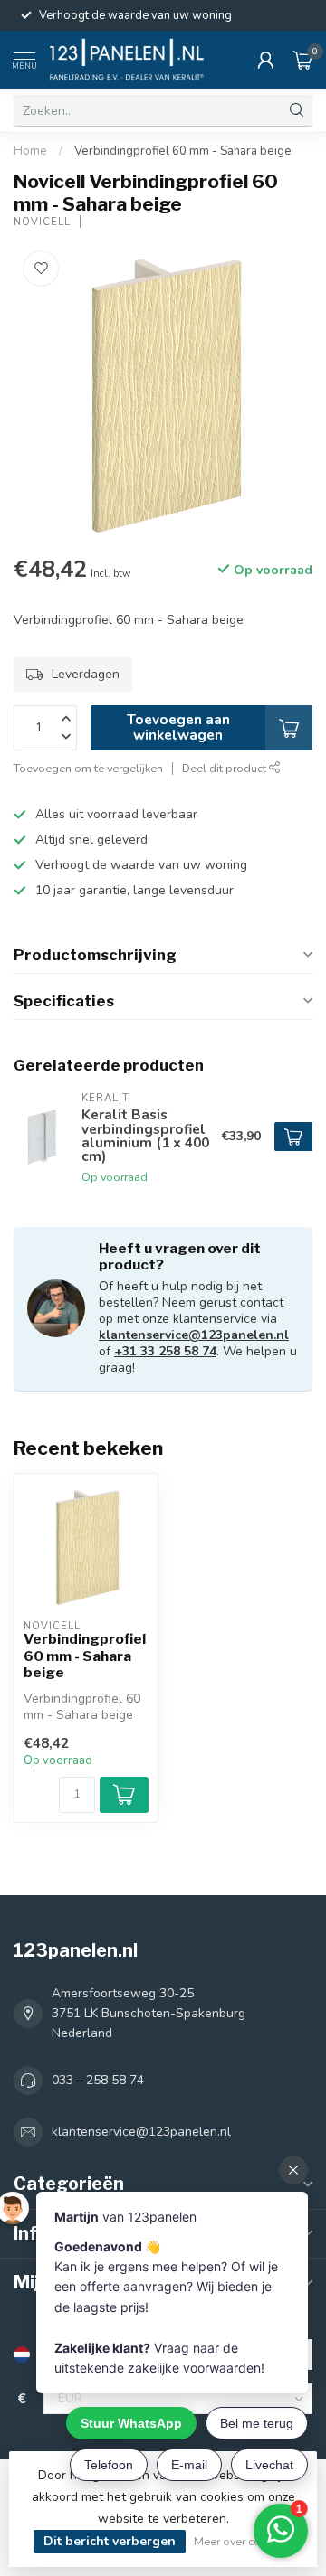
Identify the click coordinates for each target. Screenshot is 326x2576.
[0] (302, 60)
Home (30, 151)
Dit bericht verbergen (110, 2541)
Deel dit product (225, 768)
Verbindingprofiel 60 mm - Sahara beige (183, 151)
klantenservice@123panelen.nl (194, 1335)
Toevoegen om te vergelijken (88, 768)
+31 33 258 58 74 (165, 1351)
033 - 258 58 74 (98, 2080)
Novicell (42, 222)
